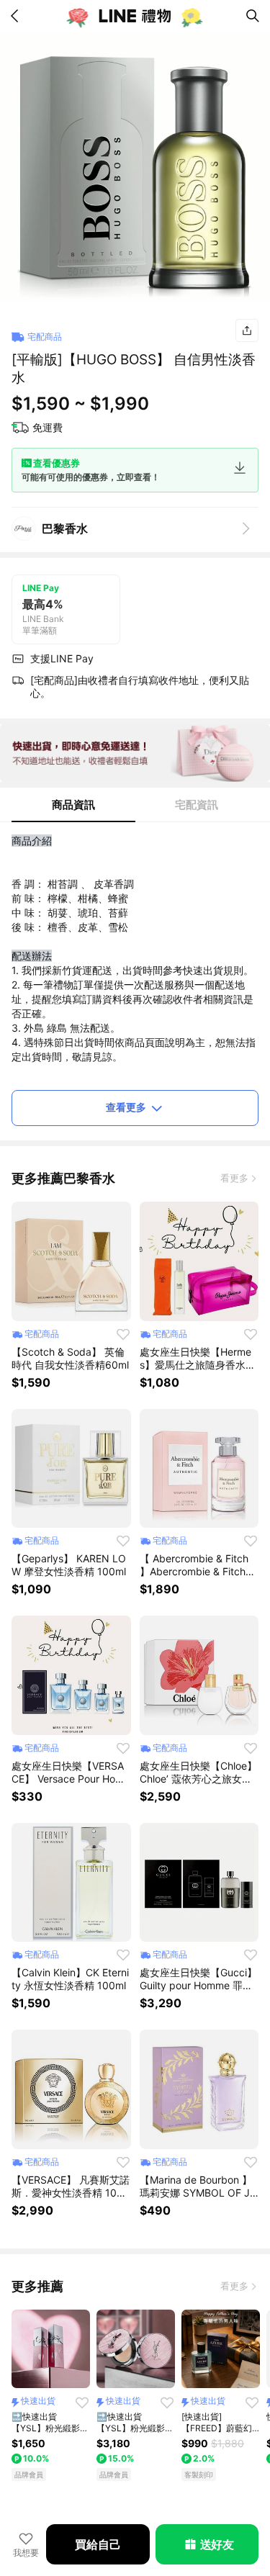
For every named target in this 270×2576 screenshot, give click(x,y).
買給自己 (98, 2544)
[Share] (247, 330)
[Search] (253, 16)
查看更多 (126, 1107)
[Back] (17, 16)
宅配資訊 (197, 805)
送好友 (217, 2544)
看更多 (234, 1178)
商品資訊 (73, 805)
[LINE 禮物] (135, 16)
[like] (123, 1334)
